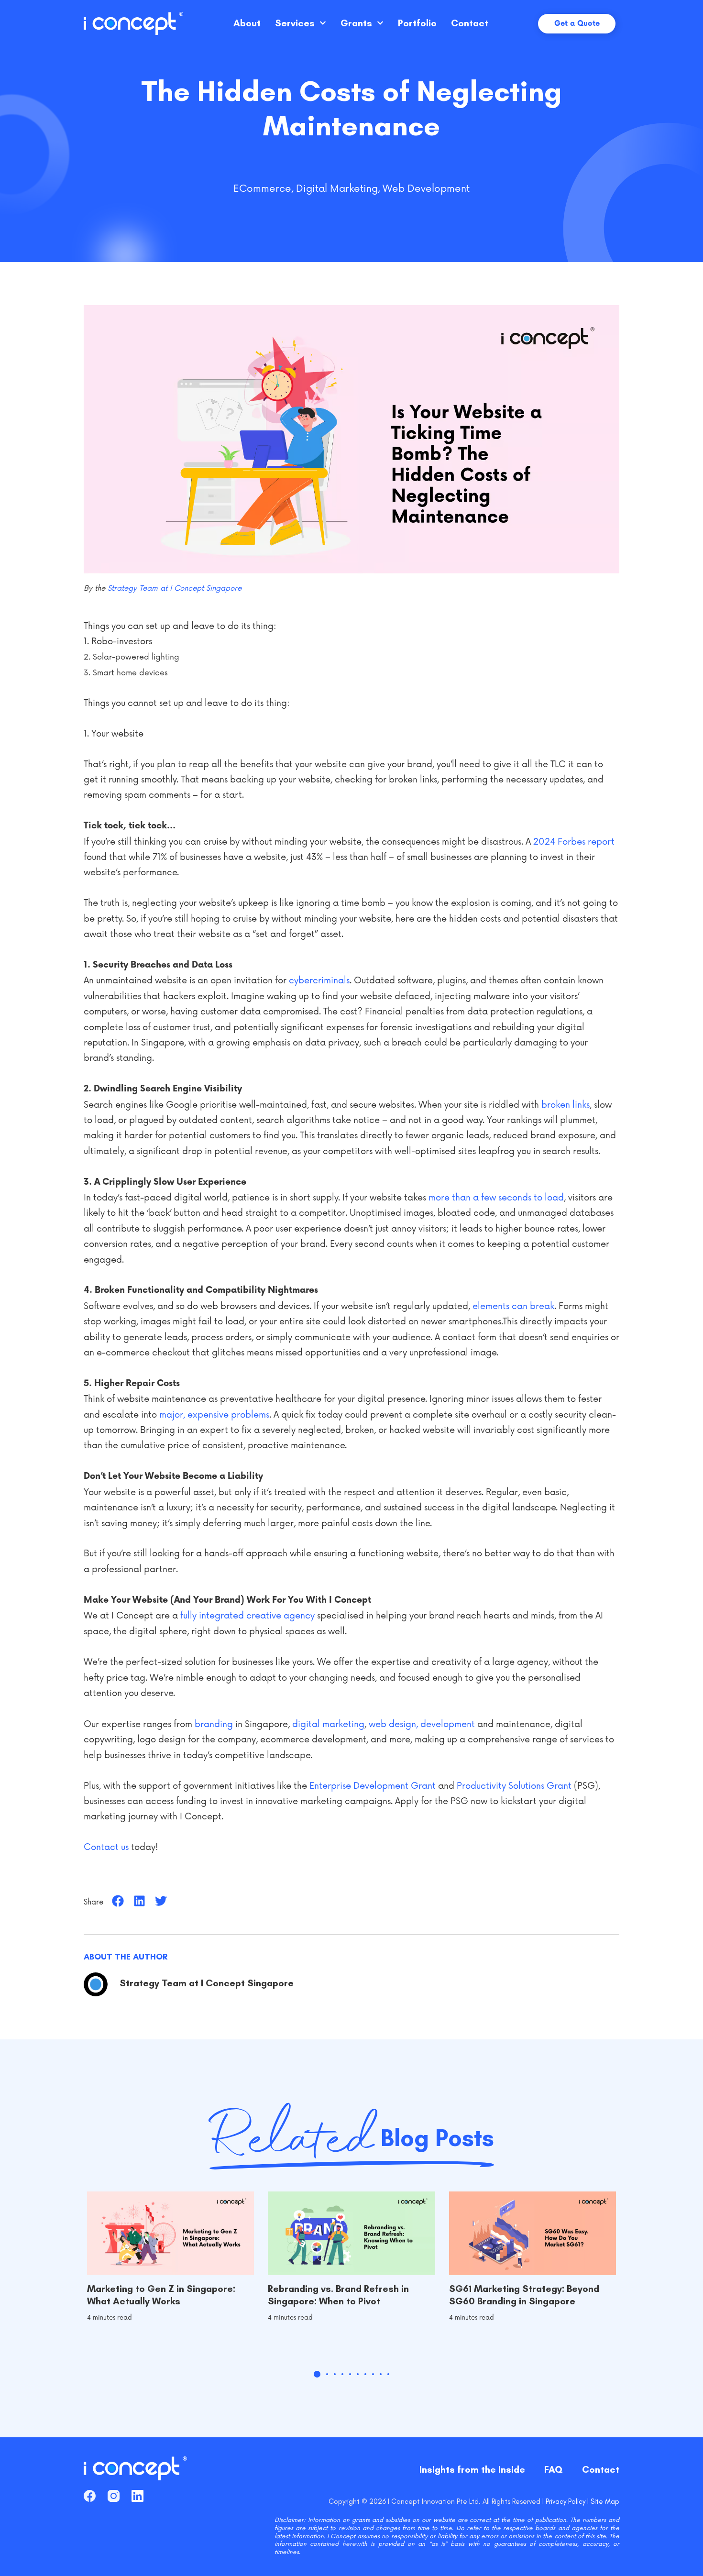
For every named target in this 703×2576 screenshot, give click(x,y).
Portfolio (417, 23)
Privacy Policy (566, 2501)
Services (295, 23)
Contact (470, 23)
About (247, 23)
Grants (356, 23)
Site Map (605, 2501)
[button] (118, 1901)
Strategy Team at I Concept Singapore (175, 589)
